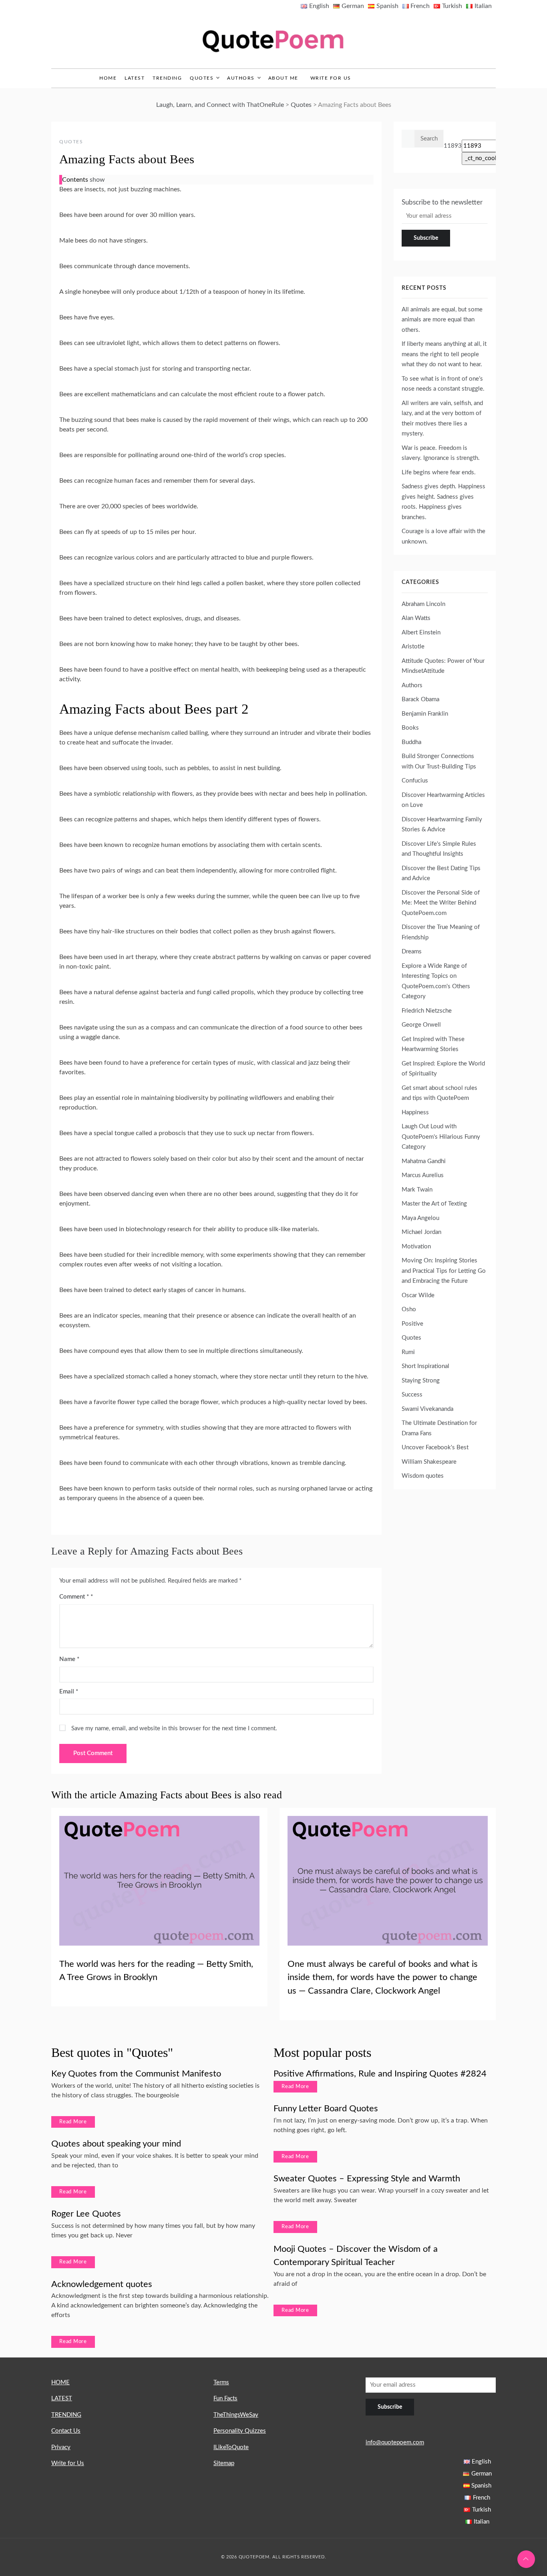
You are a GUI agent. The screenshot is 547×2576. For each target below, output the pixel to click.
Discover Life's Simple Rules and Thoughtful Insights (439, 849)
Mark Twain (417, 1190)
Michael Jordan (421, 1232)
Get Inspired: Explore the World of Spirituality (443, 1069)
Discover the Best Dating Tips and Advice (441, 874)
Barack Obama (420, 699)
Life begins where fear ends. (439, 472)
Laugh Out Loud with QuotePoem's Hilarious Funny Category (441, 1137)
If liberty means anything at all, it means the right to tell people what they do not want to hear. (444, 354)
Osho (409, 1309)
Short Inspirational (425, 1366)
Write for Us (331, 78)
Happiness (415, 1112)
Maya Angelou (420, 1218)
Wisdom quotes (423, 1476)
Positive (412, 1324)
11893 (453, 146)
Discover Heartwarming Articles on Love (443, 800)
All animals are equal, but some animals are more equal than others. (442, 320)
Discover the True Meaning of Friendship (441, 932)
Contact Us (66, 2431)
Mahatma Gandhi (424, 1161)
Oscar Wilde (418, 1295)
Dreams (412, 952)
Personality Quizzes (240, 2431)
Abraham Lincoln (423, 604)
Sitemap (224, 2463)
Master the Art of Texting (434, 1204)
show (97, 180)
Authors (241, 78)
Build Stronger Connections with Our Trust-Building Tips (439, 761)
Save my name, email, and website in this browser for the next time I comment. (174, 1728)
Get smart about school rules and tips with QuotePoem (439, 1093)
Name (69, 1659)
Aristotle (413, 647)
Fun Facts (225, 2398)
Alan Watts (416, 618)
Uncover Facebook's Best (435, 1447)
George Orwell (421, 1025)
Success (412, 1395)
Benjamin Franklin (425, 714)
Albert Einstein (421, 633)
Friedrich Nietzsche (427, 1011)
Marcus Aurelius (423, 1175)
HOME (60, 2382)
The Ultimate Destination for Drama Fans (439, 1428)
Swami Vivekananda (427, 1409)
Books (410, 728)
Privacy (61, 2447)
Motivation (416, 1247)
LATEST (135, 78)
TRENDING (167, 78)
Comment (74, 1597)
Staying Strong (421, 1381)
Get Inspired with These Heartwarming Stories (433, 1044)
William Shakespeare (429, 1462)
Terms (221, 2382)
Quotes (202, 78)
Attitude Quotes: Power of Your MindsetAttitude (443, 666)
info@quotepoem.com (395, 2443)
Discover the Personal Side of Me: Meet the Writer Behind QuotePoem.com (441, 903)
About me (283, 78)
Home (108, 78)
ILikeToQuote (231, 2447)
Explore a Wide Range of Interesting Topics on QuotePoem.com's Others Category (436, 981)
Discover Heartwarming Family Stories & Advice (442, 825)
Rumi (408, 1352)
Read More (73, 2122)
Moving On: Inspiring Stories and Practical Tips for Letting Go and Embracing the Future (444, 1271)
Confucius (415, 781)
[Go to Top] (526, 2559)
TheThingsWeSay (236, 2415)
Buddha (411, 742)
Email (69, 1692)
